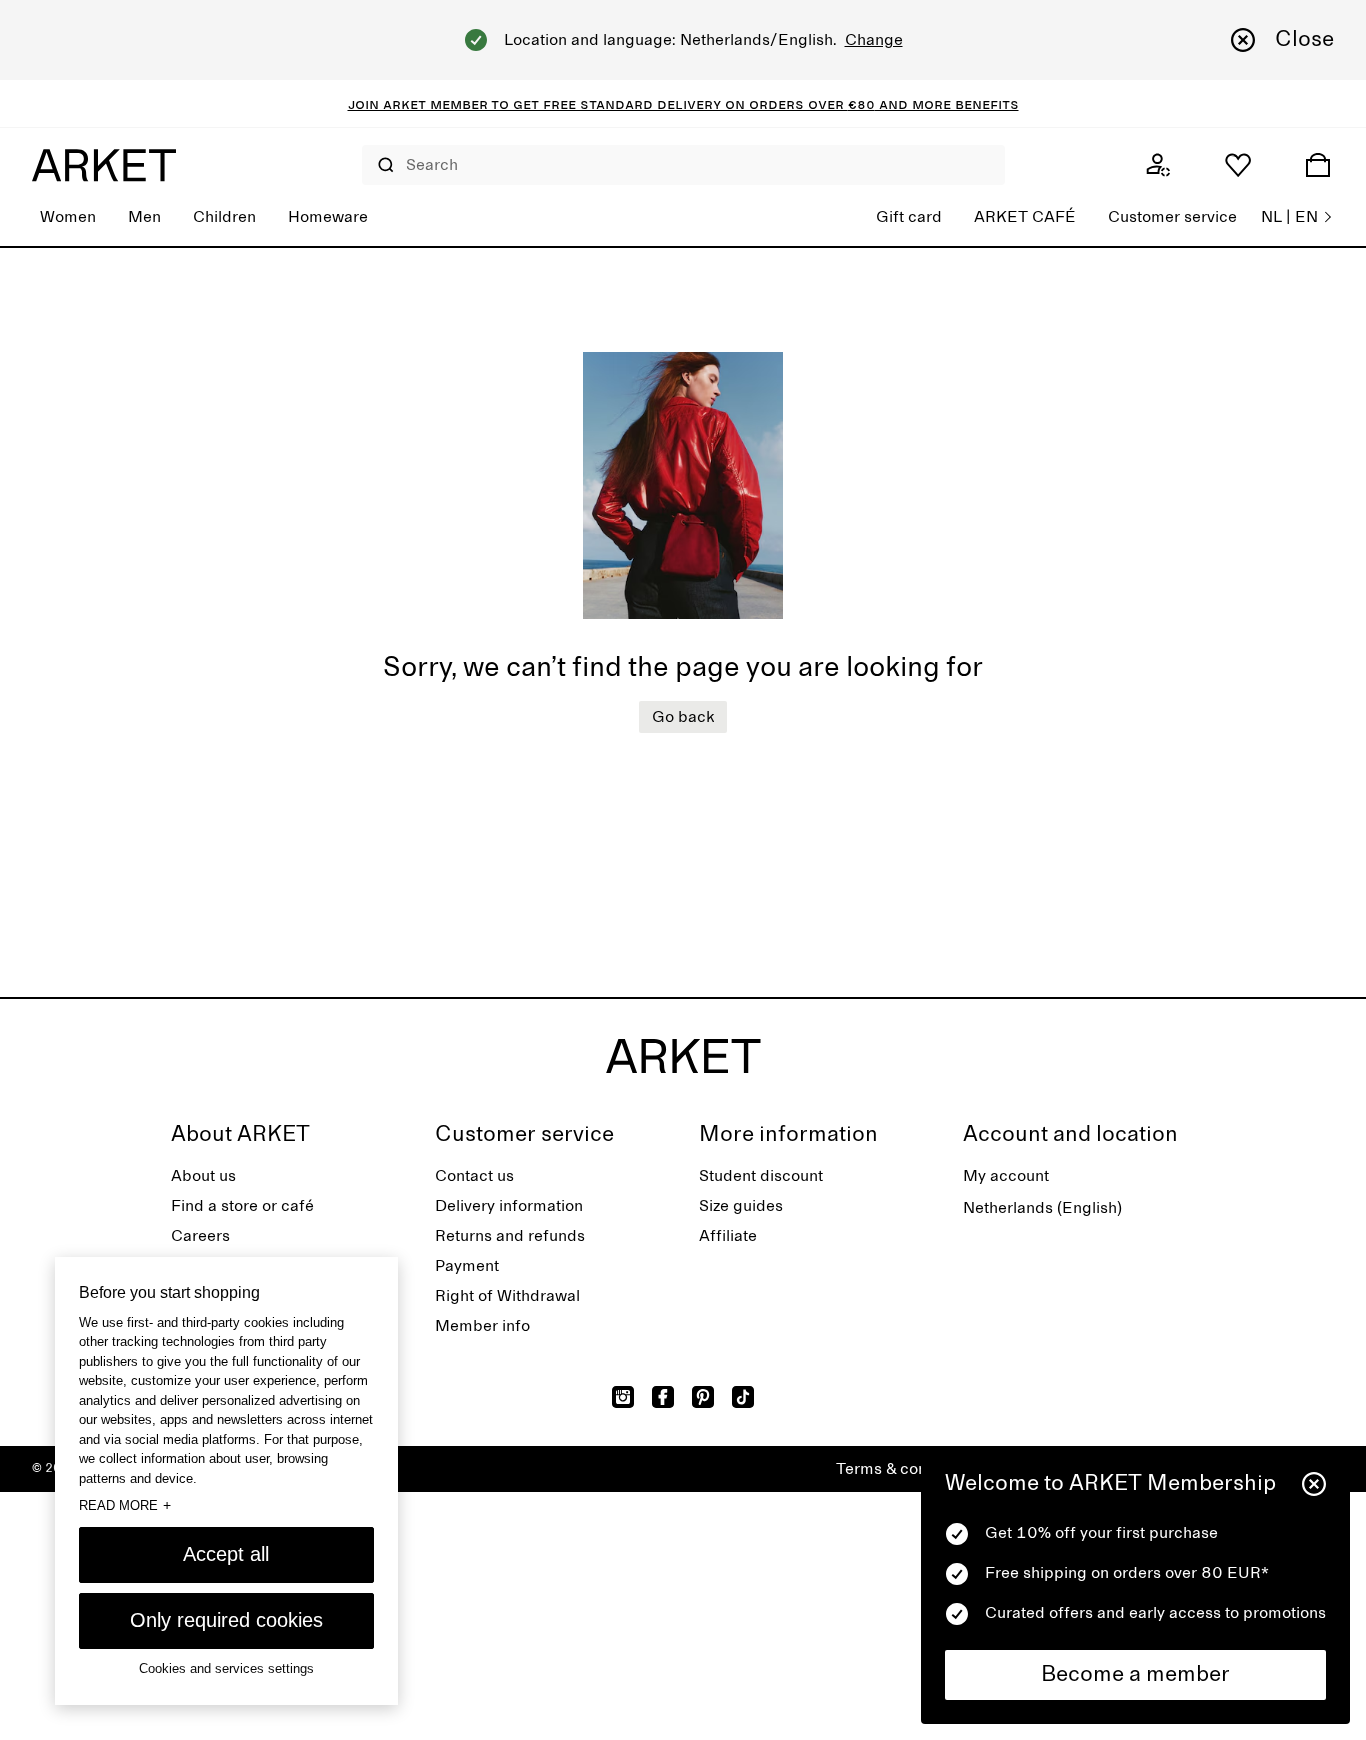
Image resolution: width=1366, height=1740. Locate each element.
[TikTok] (743, 1397)
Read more (125, 1505)
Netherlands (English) (1042, 1208)
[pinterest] (703, 1397)
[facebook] (663, 1397)
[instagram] (623, 1397)
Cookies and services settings (226, 1668)
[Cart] (1318, 165)
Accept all (226, 1554)
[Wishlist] (1238, 165)
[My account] (1158, 165)
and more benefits (947, 104)
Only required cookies (226, 1620)
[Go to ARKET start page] (104, 165)
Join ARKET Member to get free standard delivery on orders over (598, 104)
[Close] (1314, 1484)
